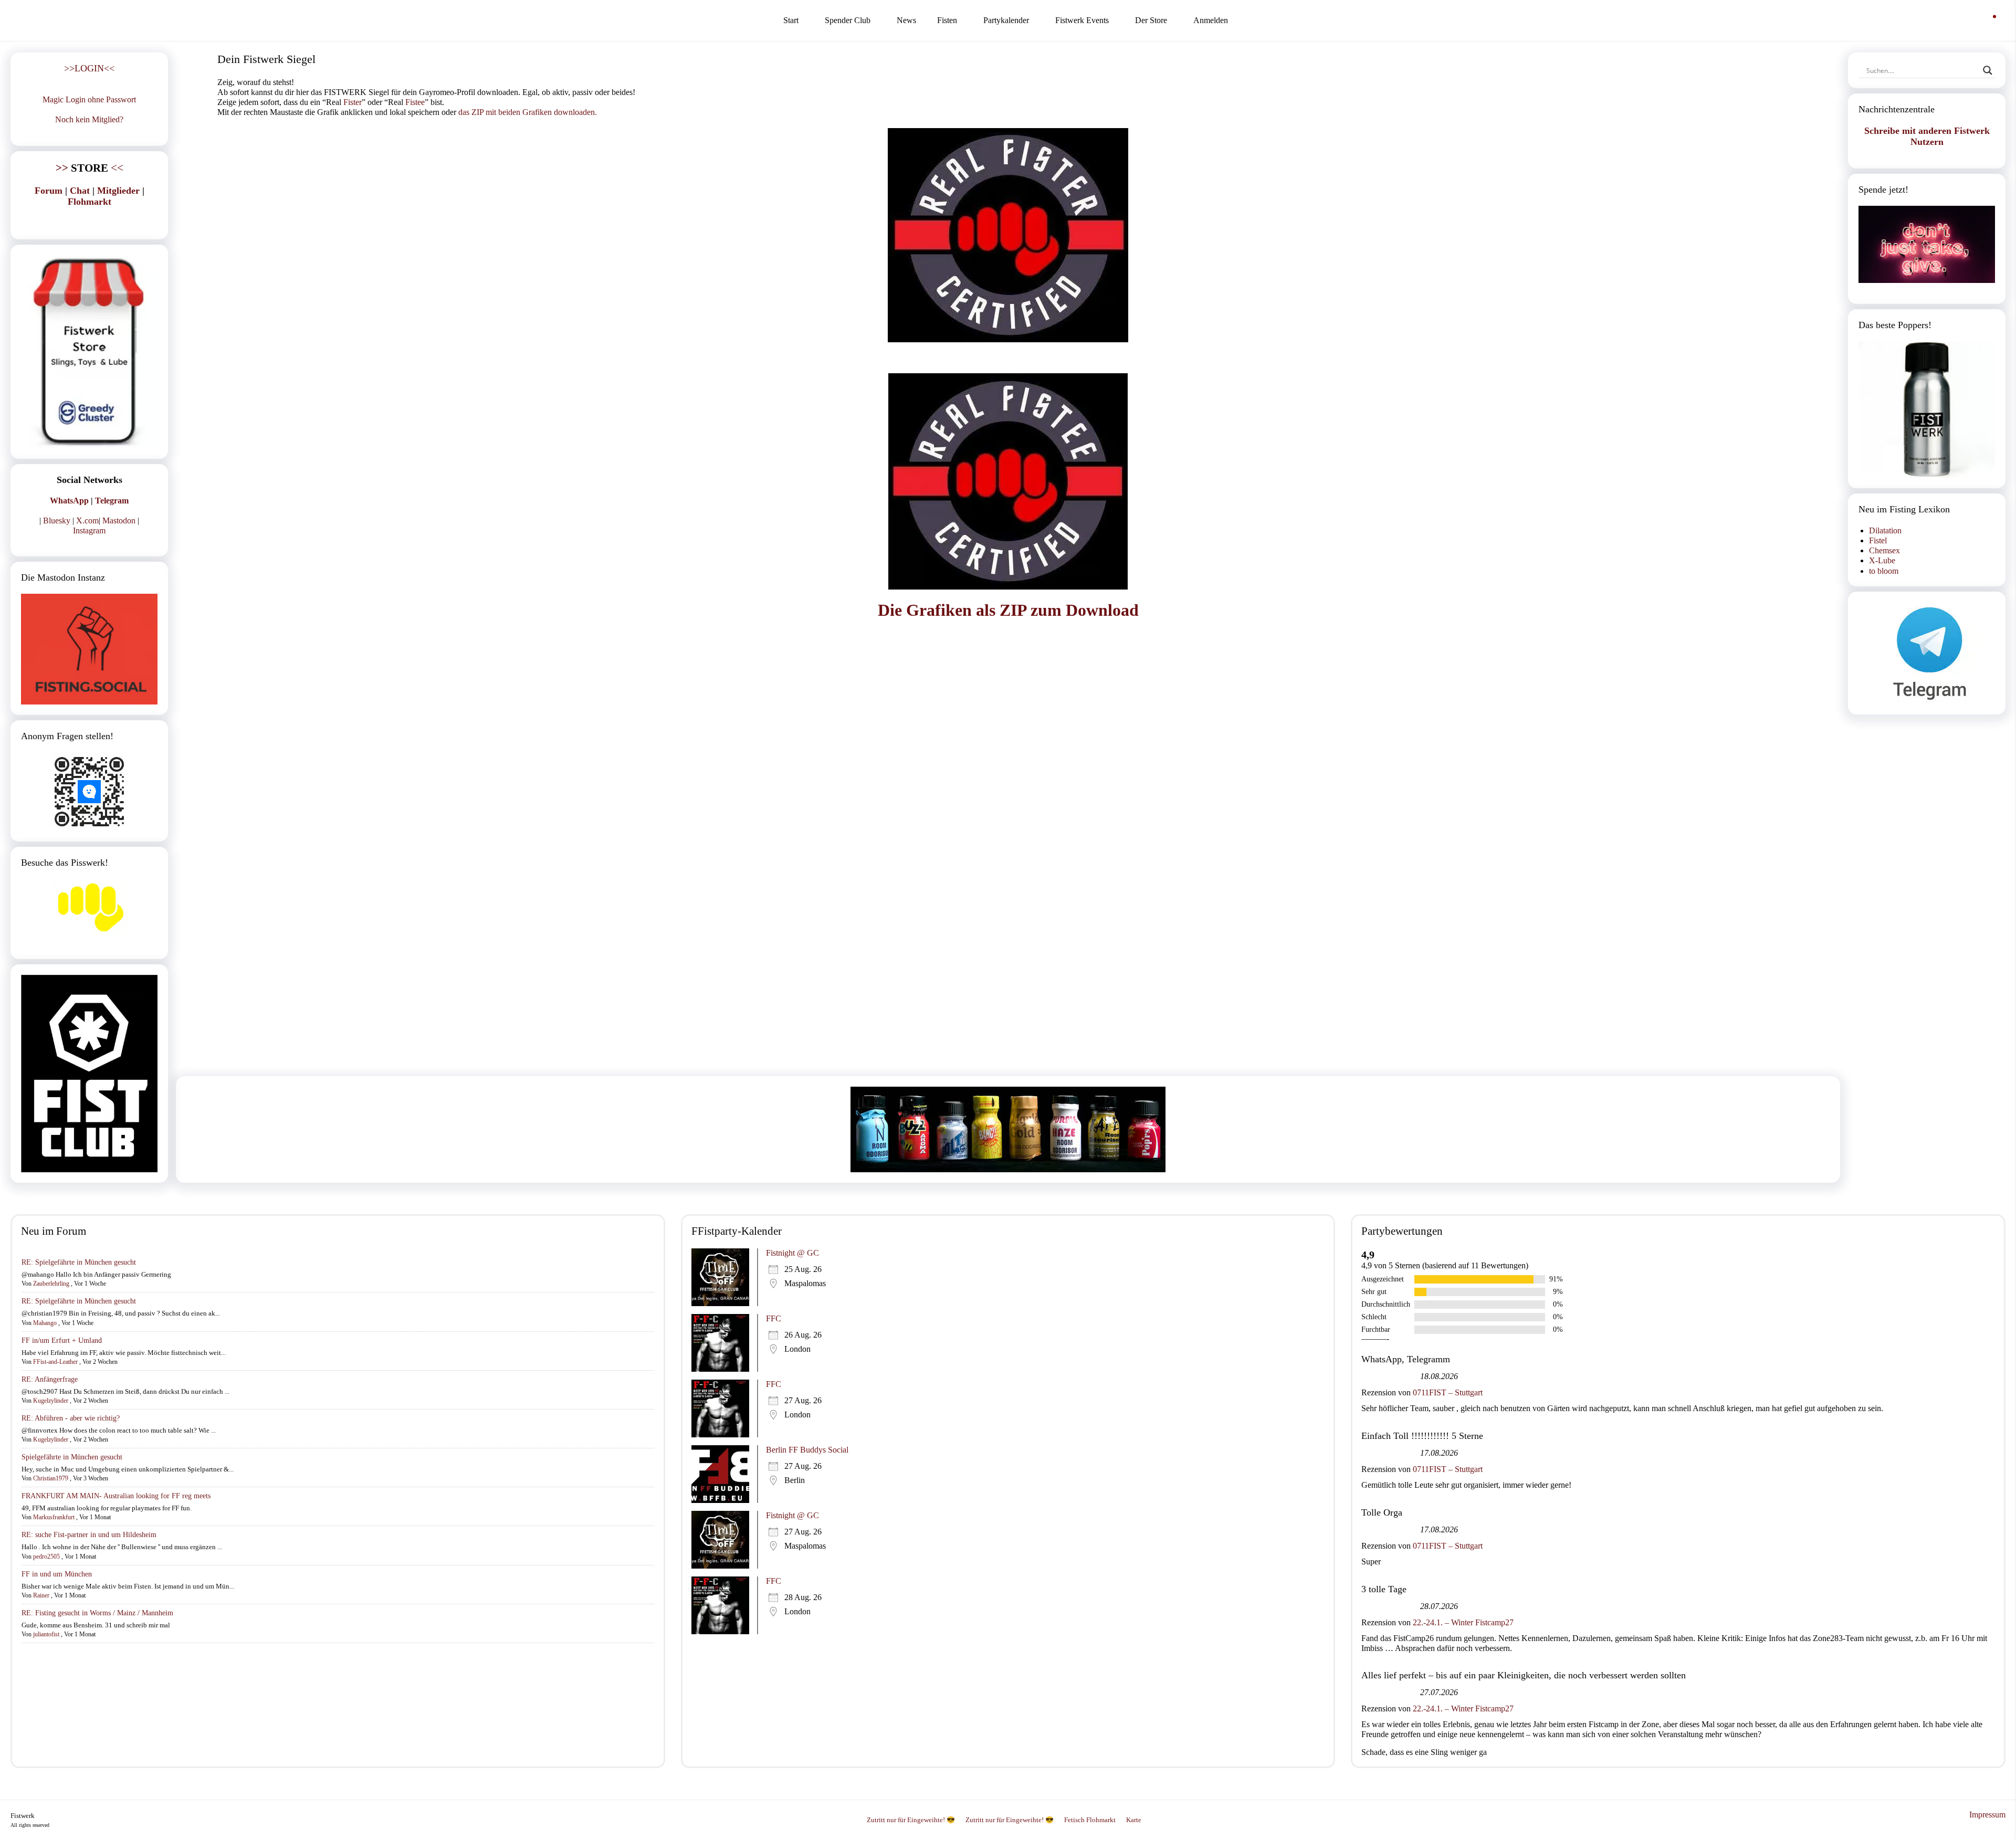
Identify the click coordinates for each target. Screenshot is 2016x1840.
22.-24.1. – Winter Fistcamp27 (1463, 1622)
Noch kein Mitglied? (89, 119)
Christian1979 (51, 1478)
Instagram (89, 530)
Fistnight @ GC (792, 1253)
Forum (49, 191)
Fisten (947, 20)
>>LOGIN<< (89, 68)
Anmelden (1211, 20)
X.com (87, 521)
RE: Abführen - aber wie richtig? (71, 1418)
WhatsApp (69, 501)
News (906, 20)
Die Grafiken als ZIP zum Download (1008, 610)
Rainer (41, 1595)
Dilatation (1885, 530)
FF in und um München (57, 1574)
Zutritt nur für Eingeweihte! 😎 (911, 1820)
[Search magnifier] (1988, 70)
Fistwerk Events (1082, 20)
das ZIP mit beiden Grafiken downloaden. (528, 112)
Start (791, 20)
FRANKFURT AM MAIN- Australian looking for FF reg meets (116, 1496)
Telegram (112, 501)
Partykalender (1006, 20)
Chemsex (1884, 550)
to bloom (1884, 571)
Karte (1134, 1820)
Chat (80, 191)
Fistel (1878, 540)
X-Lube (1882, 560)
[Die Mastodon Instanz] (89, 649)
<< (90, 168)
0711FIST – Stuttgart (1448, 1392)
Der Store (1151, 20)
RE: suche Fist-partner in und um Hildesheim (89, 1535)
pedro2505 (46, 1557)
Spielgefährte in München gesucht (72, 1457)
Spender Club (848, 20)
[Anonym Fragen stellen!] (89, 792)
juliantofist (46, 1634)
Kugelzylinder (51, 1401)
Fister (353, 102)
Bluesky (57, 521)
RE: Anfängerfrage (50, 1379)
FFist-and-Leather (55, 1362)
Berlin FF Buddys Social (807, 1450)
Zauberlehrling (51, 1284)
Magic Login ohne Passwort (89, 99)
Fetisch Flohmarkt (1090, 1820)
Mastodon (119, 521)
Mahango (45, 1323)
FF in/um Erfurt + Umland (62, 1340)
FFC (774, 1318)
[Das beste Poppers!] (1927, 409)
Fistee (415, 102)
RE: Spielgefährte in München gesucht (79, 1262)
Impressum (1987, 1815)
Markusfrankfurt (54, 1517)
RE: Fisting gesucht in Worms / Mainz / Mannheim (97, 1613)
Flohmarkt (90, 202)
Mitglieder (118, 191)
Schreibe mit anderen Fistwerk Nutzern (1927, 136)
